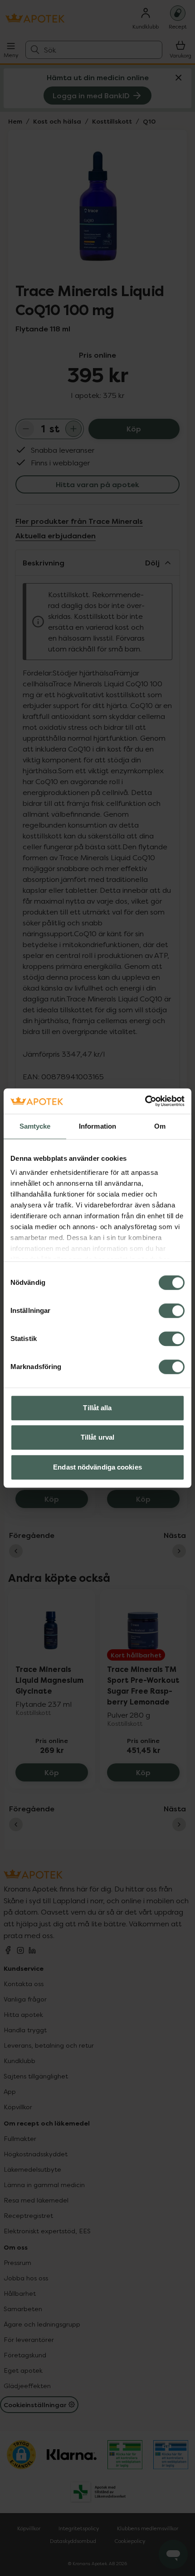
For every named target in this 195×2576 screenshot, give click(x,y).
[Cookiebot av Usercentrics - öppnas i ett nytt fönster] (145, 1101)
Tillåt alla (97, 1408)
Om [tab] (160, 1126)
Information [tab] (97, 1126)
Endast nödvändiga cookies (97, 1467)
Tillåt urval (97, 1437)
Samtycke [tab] (35, 1126)
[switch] (172, 1311)
